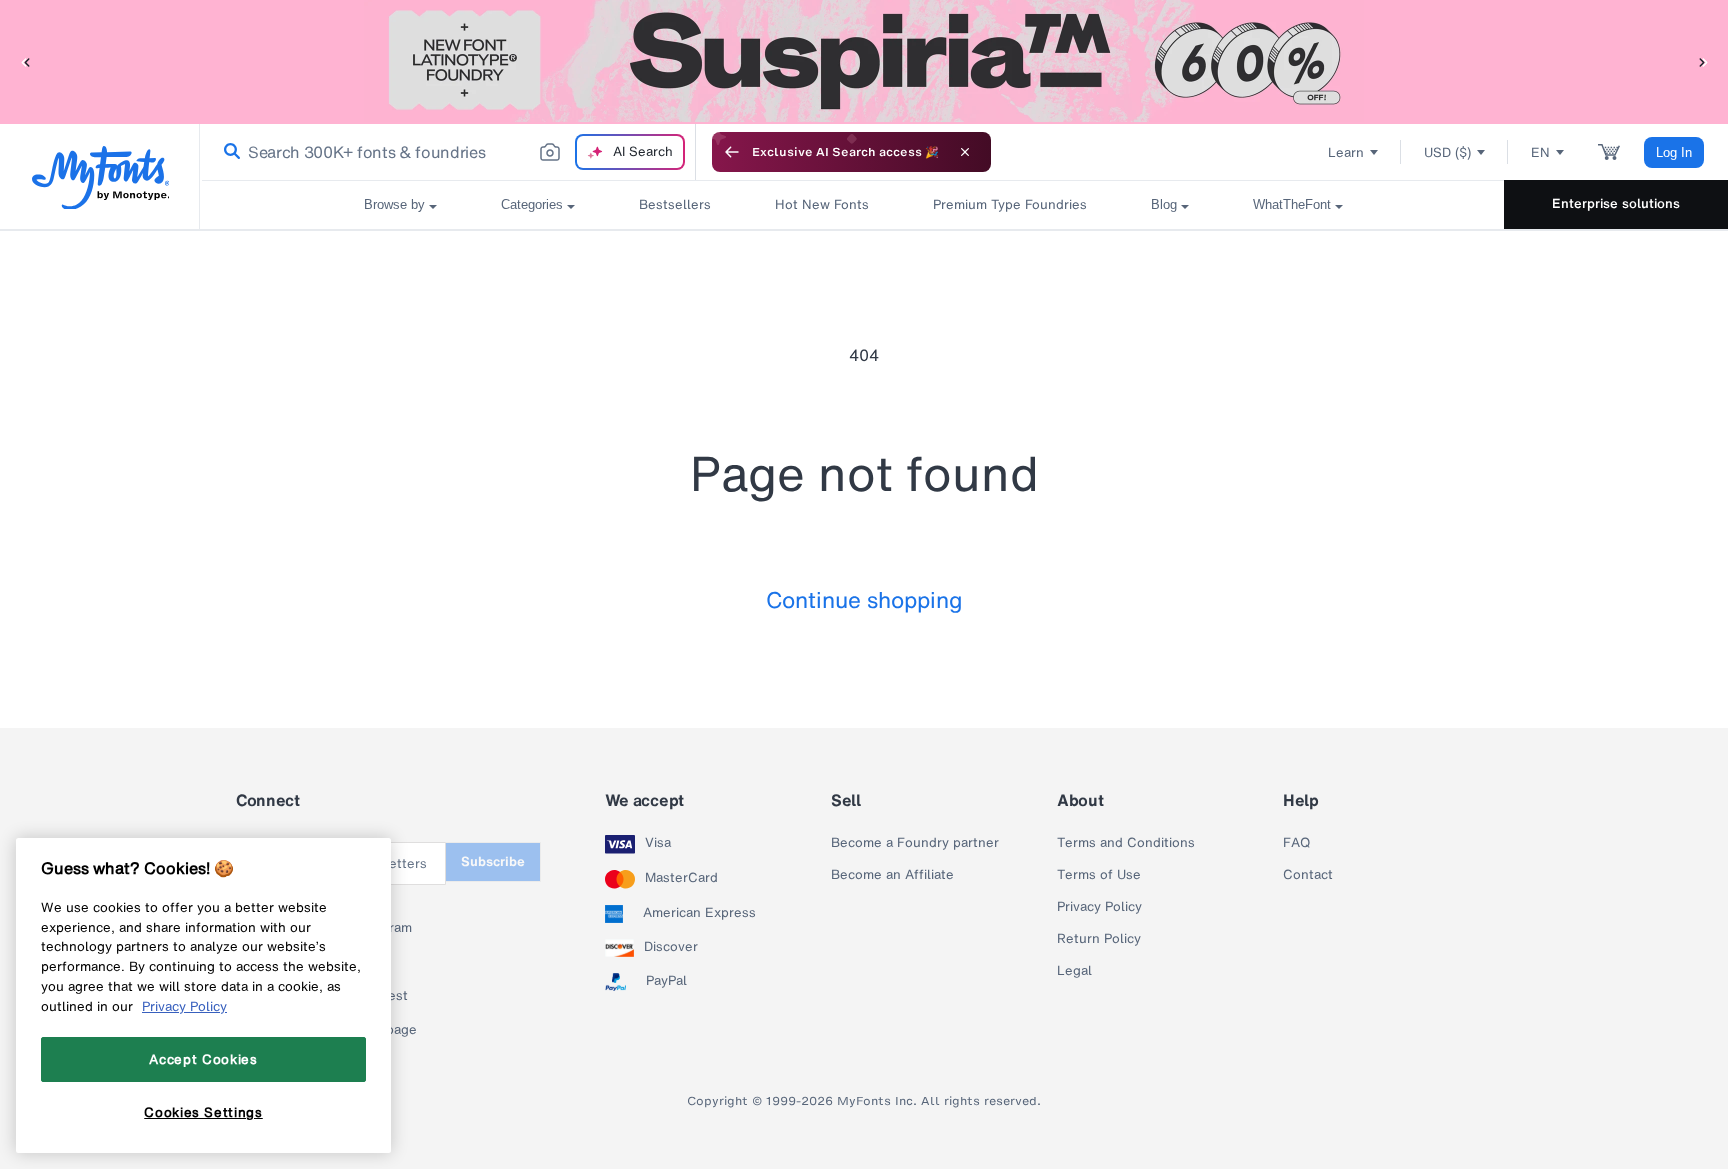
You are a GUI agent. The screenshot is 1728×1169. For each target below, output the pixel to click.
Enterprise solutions (1616, 203)
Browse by (394, 204)
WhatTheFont (1292, 204)
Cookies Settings (203, 1112)
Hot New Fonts (822, 204)
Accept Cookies (203, 1059)
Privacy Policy (1099, 907)
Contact (1308, 875)
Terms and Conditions (1126, 843)
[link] (228, 152)
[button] (25, 61)
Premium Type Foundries (1010, 204)
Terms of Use (1099, 875)
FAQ (1296, 843)
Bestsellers (675, 204)
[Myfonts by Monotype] (100, 177)
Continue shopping (864, 599)
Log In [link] (1674, 152)
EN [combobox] (1540, 152)
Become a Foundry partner (915, 843)
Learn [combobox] (1346, 152)
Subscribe (493, 861)
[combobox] (448, 152)
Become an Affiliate (892, 875)
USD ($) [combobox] (1447, 152)
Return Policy (1099, 939)
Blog (1164, 204)
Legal (1074, 971)
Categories (532, 204)
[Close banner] (965, 152)
